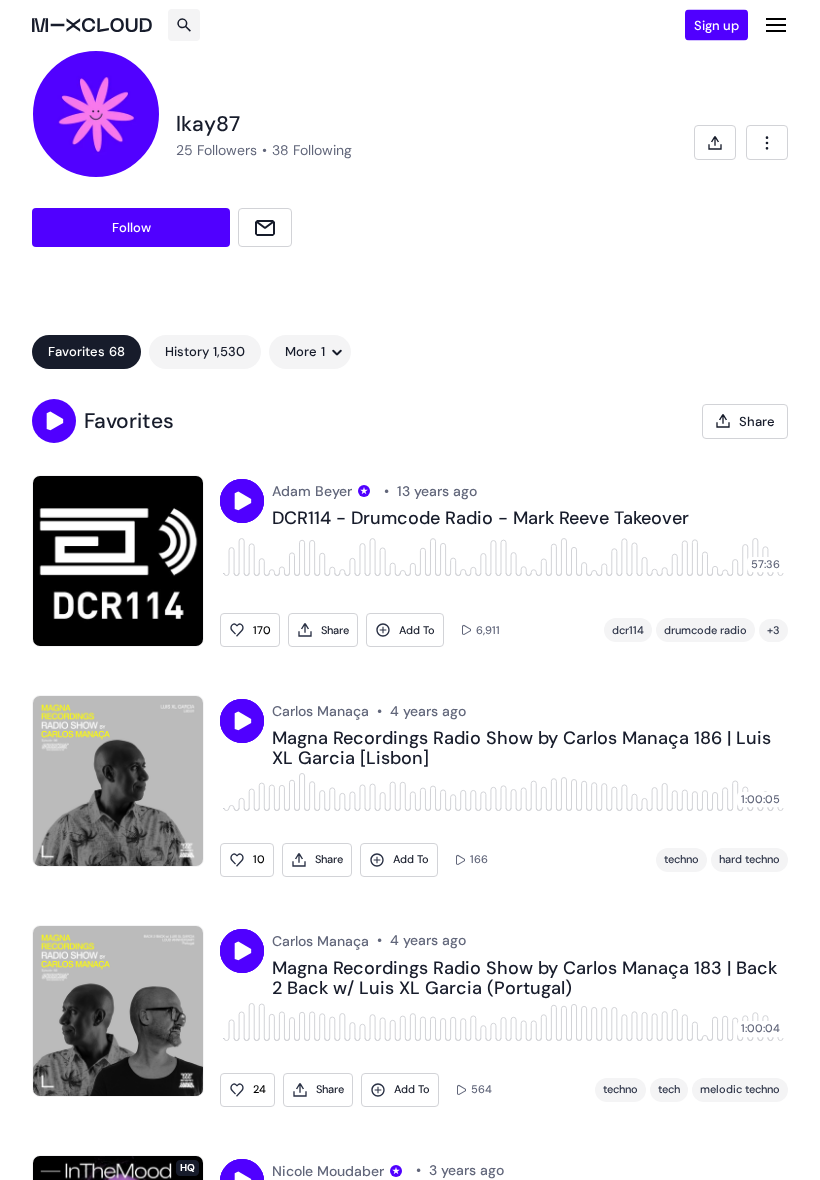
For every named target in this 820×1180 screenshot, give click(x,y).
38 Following (312, 150)
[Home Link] (92, 25)
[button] (54, 421)
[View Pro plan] (364, 491)
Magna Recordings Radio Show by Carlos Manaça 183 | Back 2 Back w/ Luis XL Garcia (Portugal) (524, 979)
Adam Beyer (312, 491)
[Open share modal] (715, 142)
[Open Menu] (776, 25)
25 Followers (216, 150)
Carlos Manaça (320, 711)
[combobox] (767, 142)
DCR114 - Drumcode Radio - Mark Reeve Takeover (480, 519)
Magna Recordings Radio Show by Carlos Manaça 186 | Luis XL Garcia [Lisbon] (521, 749)
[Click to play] (242, 501)
